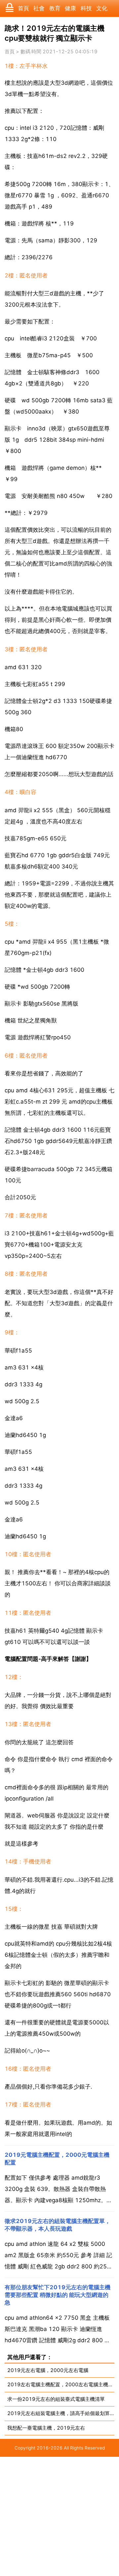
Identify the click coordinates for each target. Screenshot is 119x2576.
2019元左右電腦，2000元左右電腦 (48, 2370)
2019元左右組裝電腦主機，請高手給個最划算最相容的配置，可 (61, 2413)
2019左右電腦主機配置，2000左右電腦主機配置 (61, 2384)
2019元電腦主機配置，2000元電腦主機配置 (57, 2159)
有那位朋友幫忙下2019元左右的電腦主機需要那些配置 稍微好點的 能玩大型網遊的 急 (58, 2295)
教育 (55, 8)
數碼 (25, 52)
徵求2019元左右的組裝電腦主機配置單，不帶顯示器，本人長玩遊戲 (58, 2225)
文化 (102, 8)
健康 (70, 8)
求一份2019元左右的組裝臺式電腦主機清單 (56, 2399)
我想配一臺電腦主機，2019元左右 (46, 2428)
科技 (86, 8)
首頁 (23, 8)
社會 (39, 8)
